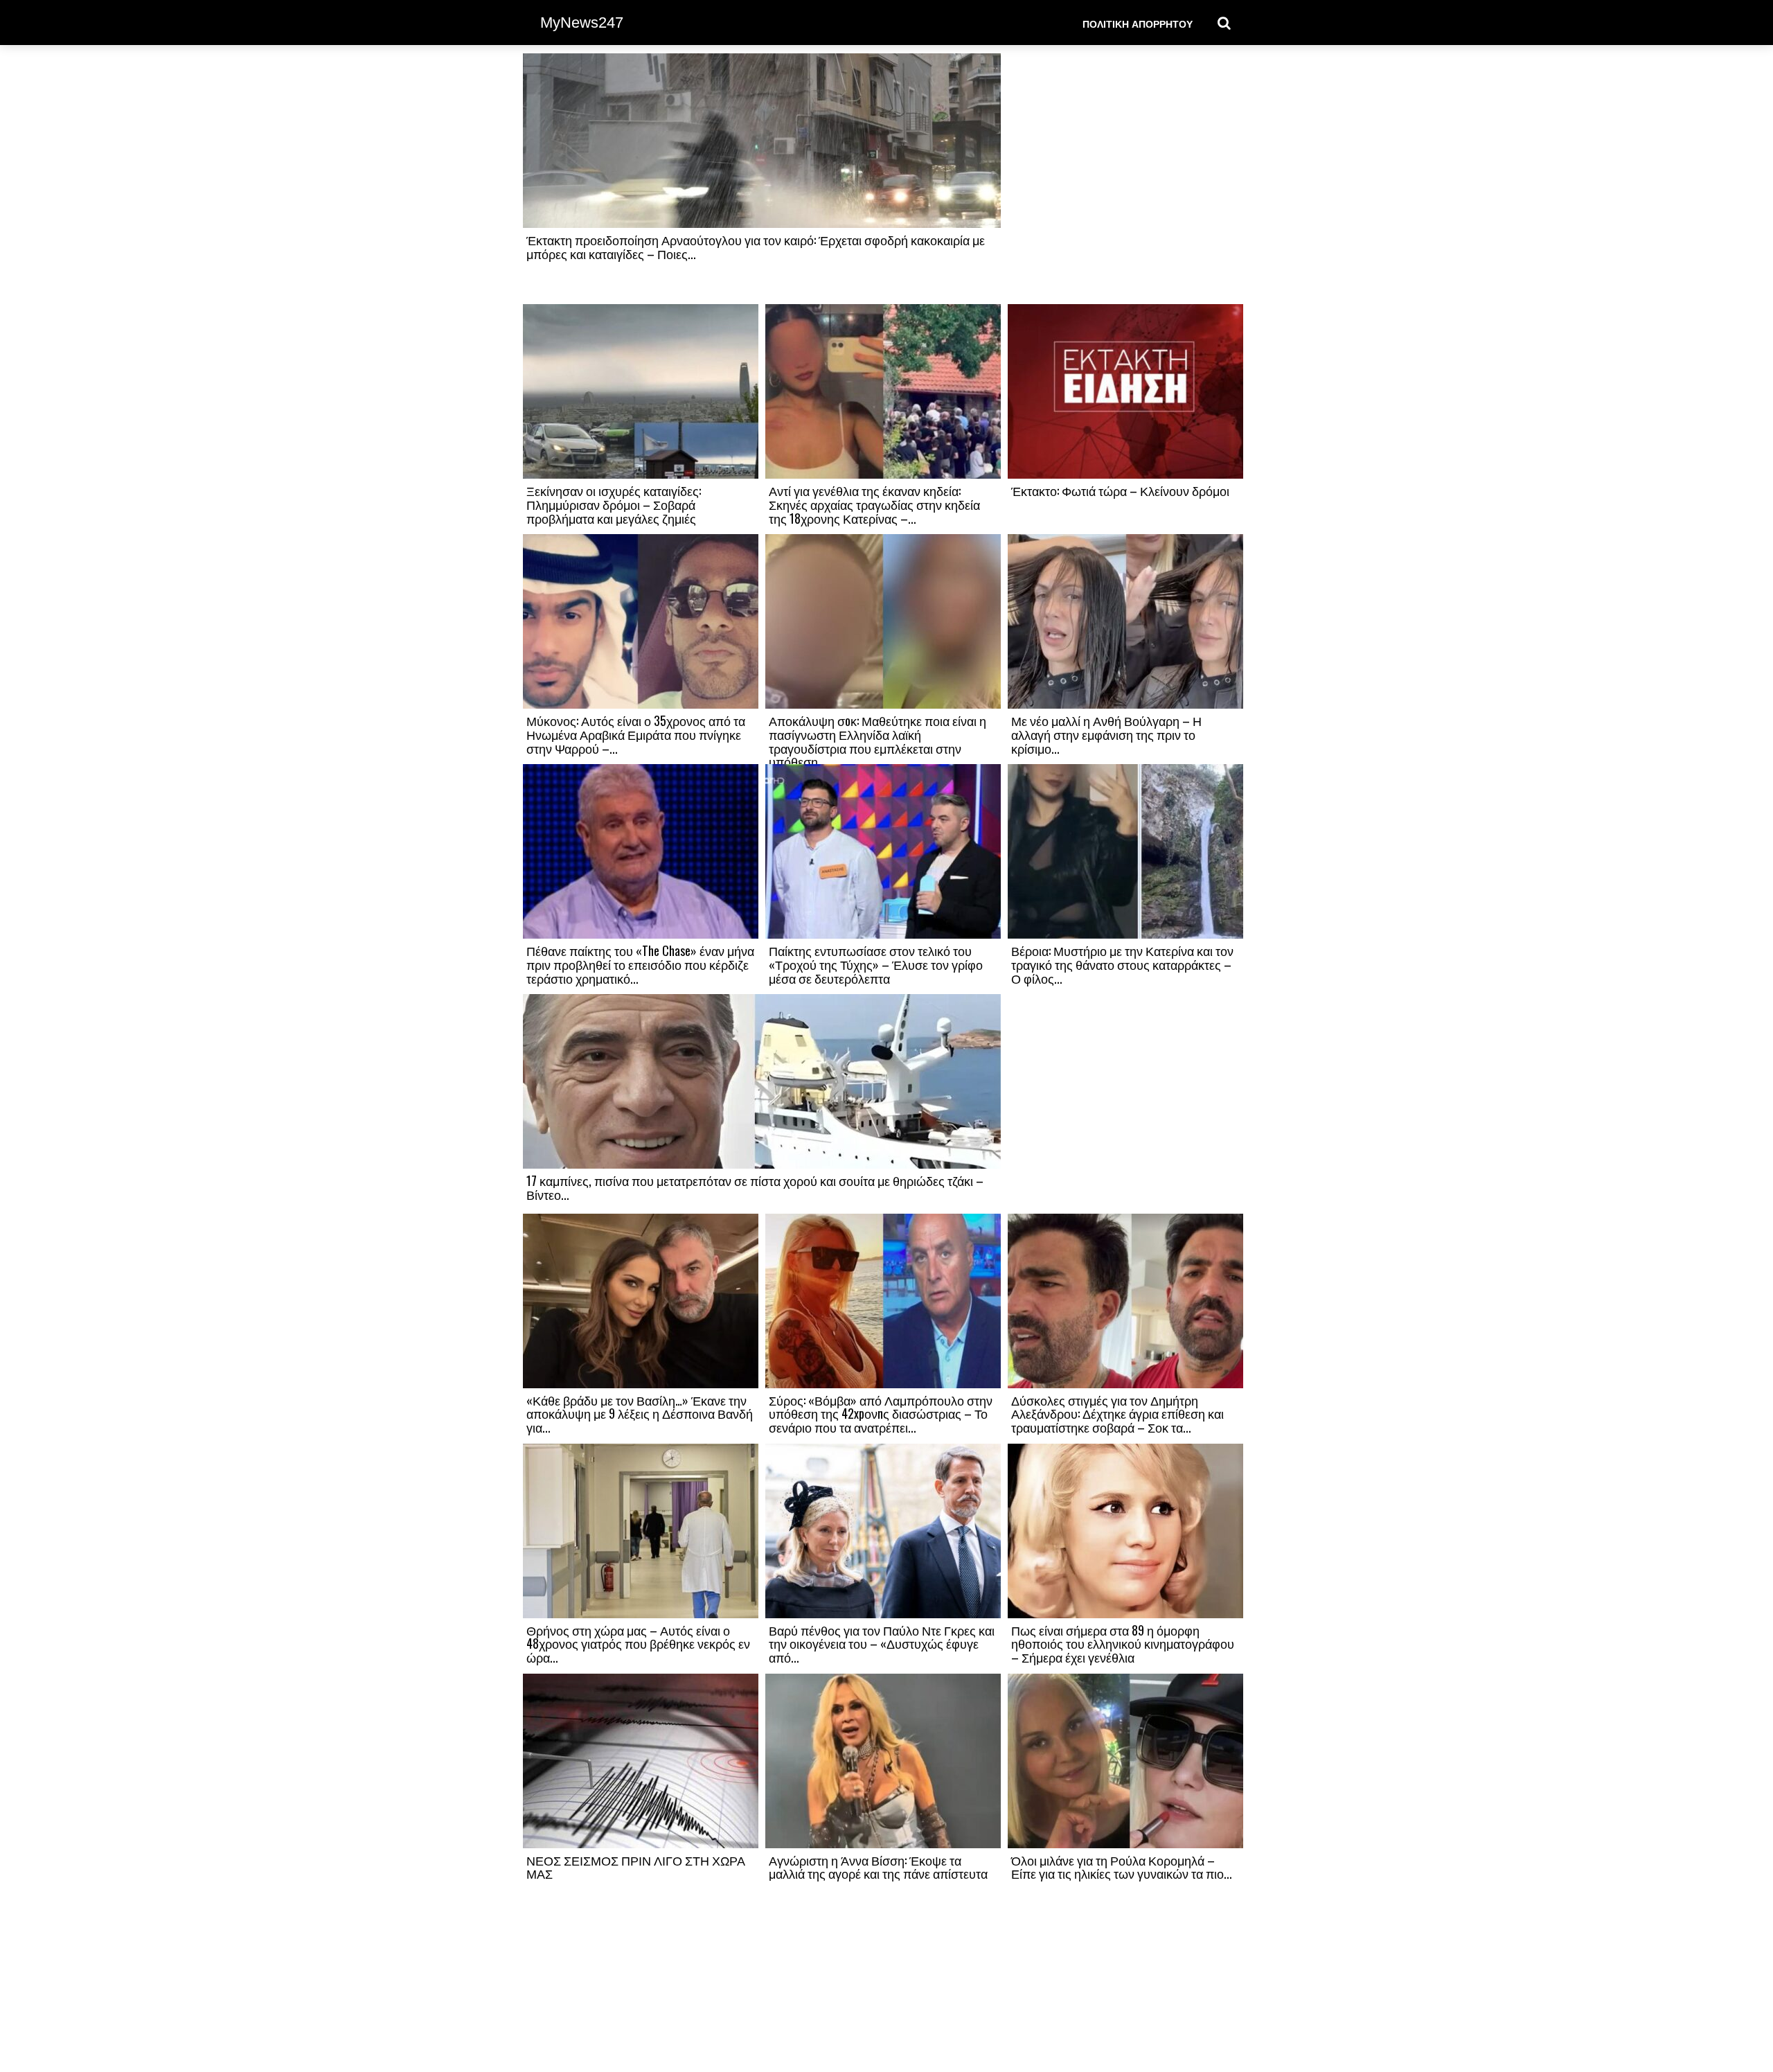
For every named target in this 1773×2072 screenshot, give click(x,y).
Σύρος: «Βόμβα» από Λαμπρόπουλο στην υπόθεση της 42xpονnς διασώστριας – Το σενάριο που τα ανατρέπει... (881, 1414)
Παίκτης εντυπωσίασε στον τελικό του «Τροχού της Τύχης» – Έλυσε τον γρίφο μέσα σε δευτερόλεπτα (876, 964)
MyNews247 (582, 23)
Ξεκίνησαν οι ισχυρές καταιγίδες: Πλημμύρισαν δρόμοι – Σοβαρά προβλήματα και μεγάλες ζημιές (614, 504)
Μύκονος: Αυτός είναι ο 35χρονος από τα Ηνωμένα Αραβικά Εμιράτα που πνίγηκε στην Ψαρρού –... (636, 734)
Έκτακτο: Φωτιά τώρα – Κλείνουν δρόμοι (1120, 490)
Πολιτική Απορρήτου (1138, 23)
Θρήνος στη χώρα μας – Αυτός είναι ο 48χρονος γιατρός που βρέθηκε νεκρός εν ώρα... (638, 1644)
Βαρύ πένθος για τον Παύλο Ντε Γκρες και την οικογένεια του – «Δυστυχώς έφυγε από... (882, 1644)
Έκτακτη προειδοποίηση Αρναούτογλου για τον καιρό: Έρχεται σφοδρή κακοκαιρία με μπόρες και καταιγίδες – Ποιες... (756, 247)
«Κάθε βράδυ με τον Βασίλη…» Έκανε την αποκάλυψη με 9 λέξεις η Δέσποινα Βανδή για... (640, 1414)
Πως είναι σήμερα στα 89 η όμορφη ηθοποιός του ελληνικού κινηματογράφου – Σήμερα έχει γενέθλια (1123, 1644)
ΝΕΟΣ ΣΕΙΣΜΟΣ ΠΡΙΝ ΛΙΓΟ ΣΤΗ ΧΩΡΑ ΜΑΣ (636, 1867)
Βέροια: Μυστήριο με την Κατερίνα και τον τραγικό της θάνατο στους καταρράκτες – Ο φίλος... (1122, 964)
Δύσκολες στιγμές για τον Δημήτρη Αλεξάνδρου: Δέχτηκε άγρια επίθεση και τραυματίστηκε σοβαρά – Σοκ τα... (1117, 1414)
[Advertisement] (1125, 178)
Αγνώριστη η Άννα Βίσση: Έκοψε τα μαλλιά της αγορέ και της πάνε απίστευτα (878, 1867)
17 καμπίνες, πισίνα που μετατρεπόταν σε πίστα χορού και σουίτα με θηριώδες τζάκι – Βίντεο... (755, 1187)
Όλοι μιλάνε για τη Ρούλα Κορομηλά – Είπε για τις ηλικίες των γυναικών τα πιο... (1122, 1867)
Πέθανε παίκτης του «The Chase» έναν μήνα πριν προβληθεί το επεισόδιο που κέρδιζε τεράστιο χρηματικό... (640, 964)
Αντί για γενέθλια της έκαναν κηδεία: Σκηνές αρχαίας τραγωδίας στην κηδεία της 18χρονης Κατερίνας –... (874, 504)
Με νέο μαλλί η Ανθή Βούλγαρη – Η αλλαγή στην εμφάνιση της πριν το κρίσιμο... (1106, 734)
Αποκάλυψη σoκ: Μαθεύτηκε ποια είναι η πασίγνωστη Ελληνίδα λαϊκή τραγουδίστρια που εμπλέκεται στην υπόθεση (877, 741)
